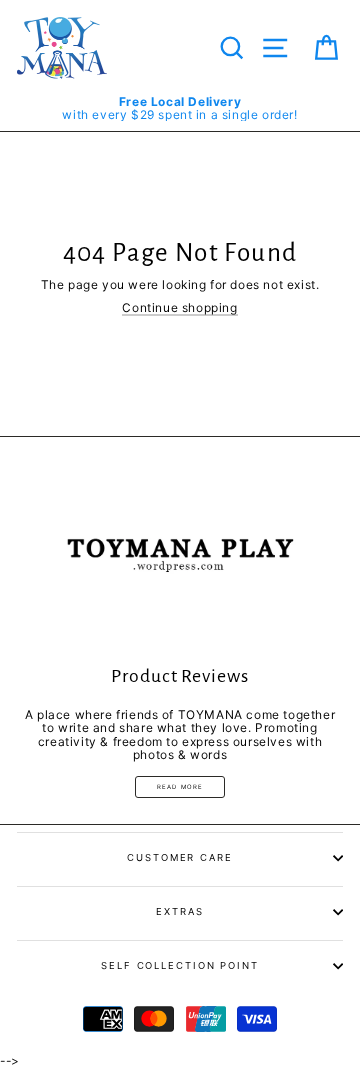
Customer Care (180, 857)
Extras (179, 911)
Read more (180, 786)
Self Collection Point (180, 965)
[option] (180, 108)
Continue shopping (179, 308)
